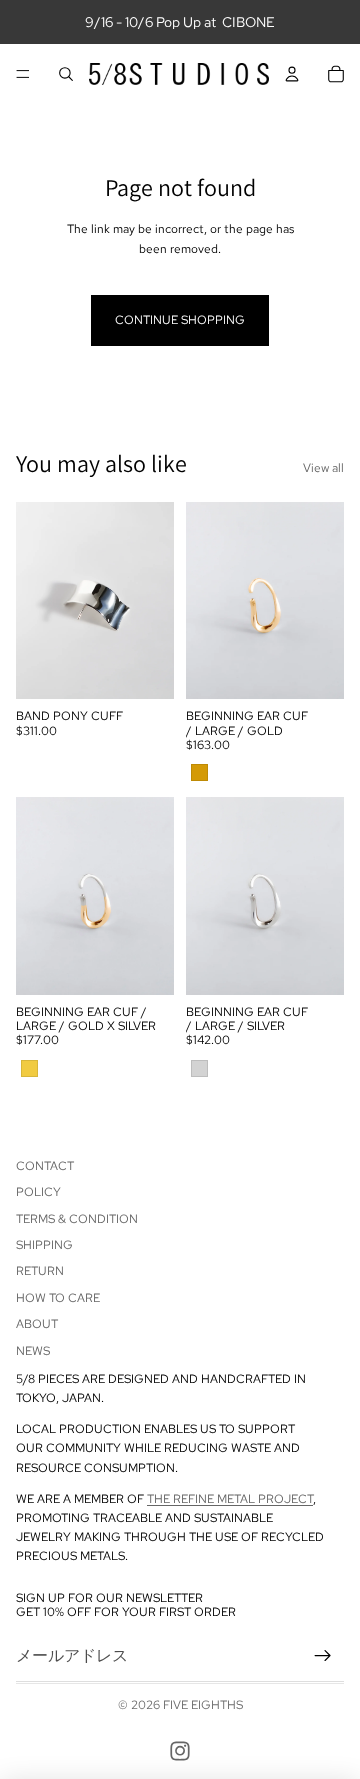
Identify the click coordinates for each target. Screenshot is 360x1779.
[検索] (66, 74)
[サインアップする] (323, 1656)
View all (323, 468)
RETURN (40, 1272)
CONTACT (45, 1166)
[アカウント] (292, 74)
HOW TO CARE (58, 1298)
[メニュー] (23, 74)
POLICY (38, 1192)
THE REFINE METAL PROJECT (230, 1499)
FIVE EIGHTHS (203, 1705)
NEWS (33, 1351)
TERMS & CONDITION (77, 1219)
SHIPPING (44, 1245)
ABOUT (37, 1324)
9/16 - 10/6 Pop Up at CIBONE (180, 22)
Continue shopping (180, 320)
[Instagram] (180, 1751)
